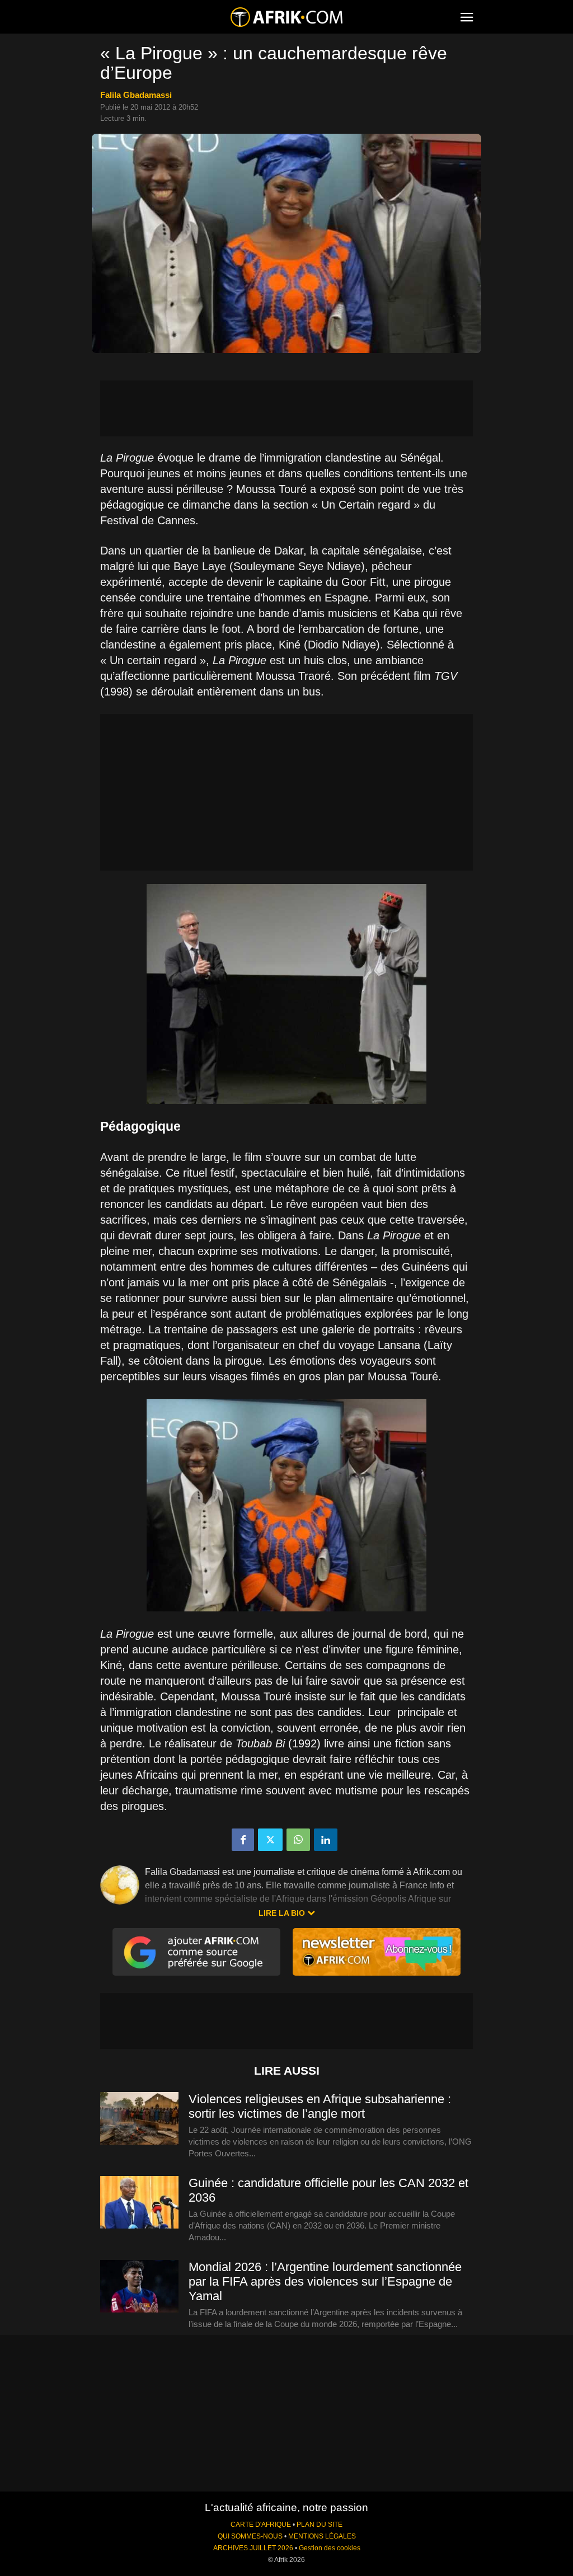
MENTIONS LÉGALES (322, 2536)
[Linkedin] (326, 1840)
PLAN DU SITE (320, 2525)
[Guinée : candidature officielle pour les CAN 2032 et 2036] (139, 2203)
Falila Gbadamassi (136, 95)
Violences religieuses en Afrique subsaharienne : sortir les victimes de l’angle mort (320, 2106)
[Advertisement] (286, 408)
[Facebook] (243, 1840)
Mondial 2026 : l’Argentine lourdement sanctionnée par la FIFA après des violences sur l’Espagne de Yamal (325, 2281)
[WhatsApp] (298, 1840)
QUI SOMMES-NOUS (250, 2536)
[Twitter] (270, 1840)
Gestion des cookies (330, 2548)
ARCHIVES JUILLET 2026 (253, 2548)
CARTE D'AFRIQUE (261, 2525)
